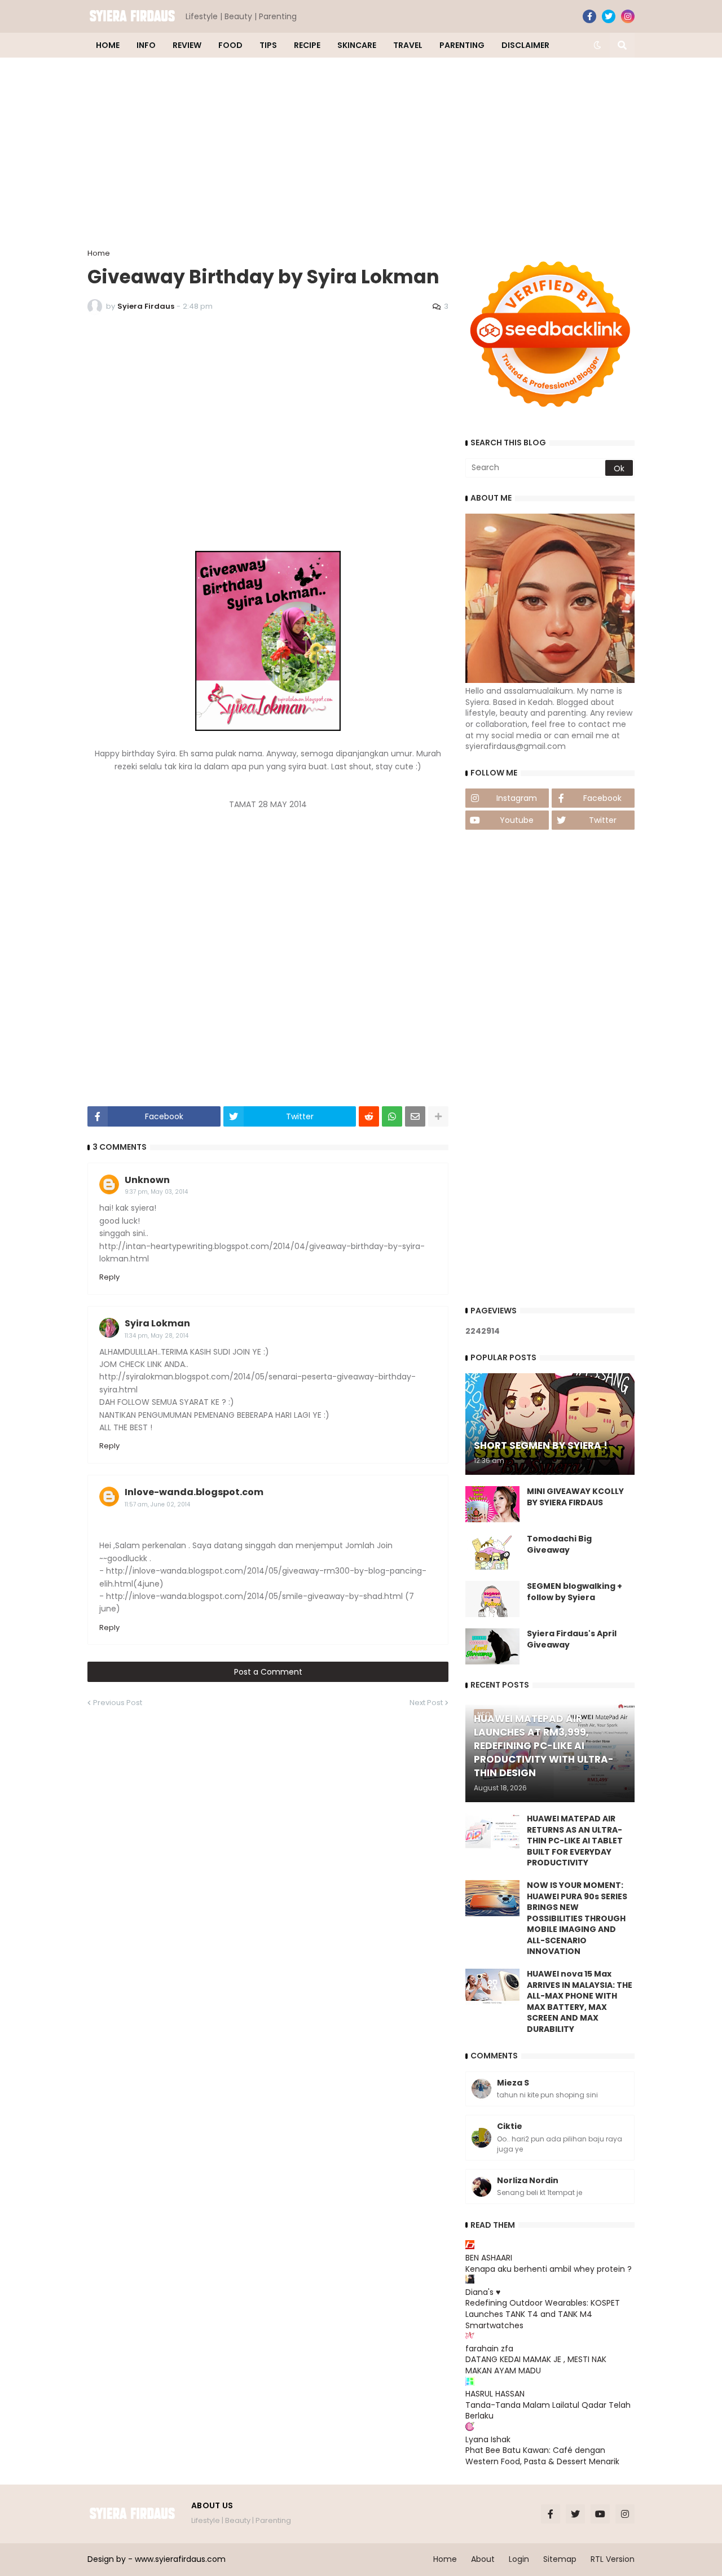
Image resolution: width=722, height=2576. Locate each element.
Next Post (426, 1703)
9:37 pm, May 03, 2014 (156, 1192)
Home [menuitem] (108, 45)
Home (99, 253)
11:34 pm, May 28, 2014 (157, 1336)
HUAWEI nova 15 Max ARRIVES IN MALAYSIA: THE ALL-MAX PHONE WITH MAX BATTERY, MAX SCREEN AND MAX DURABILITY (580, 2002)
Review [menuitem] (187, 45)
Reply (109, 1277)
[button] (597, 45)
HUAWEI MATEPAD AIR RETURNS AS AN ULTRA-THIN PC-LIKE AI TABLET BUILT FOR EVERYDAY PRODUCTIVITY (575, 1841)
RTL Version (613, 2559)
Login (519, 2559)
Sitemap (560, 2559)
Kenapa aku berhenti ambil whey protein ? (549, 2269)
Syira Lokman (157, 1323)
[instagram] (628, 16)
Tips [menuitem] (268, 45)
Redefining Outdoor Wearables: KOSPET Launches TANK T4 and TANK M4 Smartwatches (543, 2314)
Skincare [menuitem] (357, 45)
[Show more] (438, 1116)
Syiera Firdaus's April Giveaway (572, 1639)
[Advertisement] (361, 154)
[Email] (415, 1116)
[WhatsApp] (392, 1116)
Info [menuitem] (146, 45)
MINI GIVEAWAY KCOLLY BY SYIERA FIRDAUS (575, 1497)
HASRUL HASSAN (495, 2394)
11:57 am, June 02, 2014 (157, 1504)
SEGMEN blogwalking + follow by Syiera (574, 1592)
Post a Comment (268, 1672)
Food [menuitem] (230, 45)
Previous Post (118, 1703)
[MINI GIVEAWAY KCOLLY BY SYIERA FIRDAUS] (492, 1504)
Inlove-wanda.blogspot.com (194, 1492)
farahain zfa (489, 2349)
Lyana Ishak (488, 2439)
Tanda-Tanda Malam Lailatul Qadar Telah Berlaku (548, 2411)
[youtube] (600, 2514)
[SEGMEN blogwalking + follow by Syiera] (492, 1599)
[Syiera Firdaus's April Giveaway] (492, 1646)
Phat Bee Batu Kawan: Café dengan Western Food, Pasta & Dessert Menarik (542, 2456)
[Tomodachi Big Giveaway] (492, 1552)
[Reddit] (369, 1116)
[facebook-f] (589, 16)
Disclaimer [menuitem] (525, 45)
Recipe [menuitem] (307, 45)
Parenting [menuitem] (462, 45)
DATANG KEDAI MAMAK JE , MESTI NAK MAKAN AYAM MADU (536, 2365)
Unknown (147, 1180)
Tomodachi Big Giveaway (559, 1545)
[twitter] (609, 16)
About (483, 2559)
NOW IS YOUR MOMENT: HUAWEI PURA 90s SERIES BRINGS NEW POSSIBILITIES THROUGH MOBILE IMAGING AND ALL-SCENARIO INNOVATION (577, 1919)
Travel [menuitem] (408, 45)
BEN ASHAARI (489, 2258)
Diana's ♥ (483, 2292)
